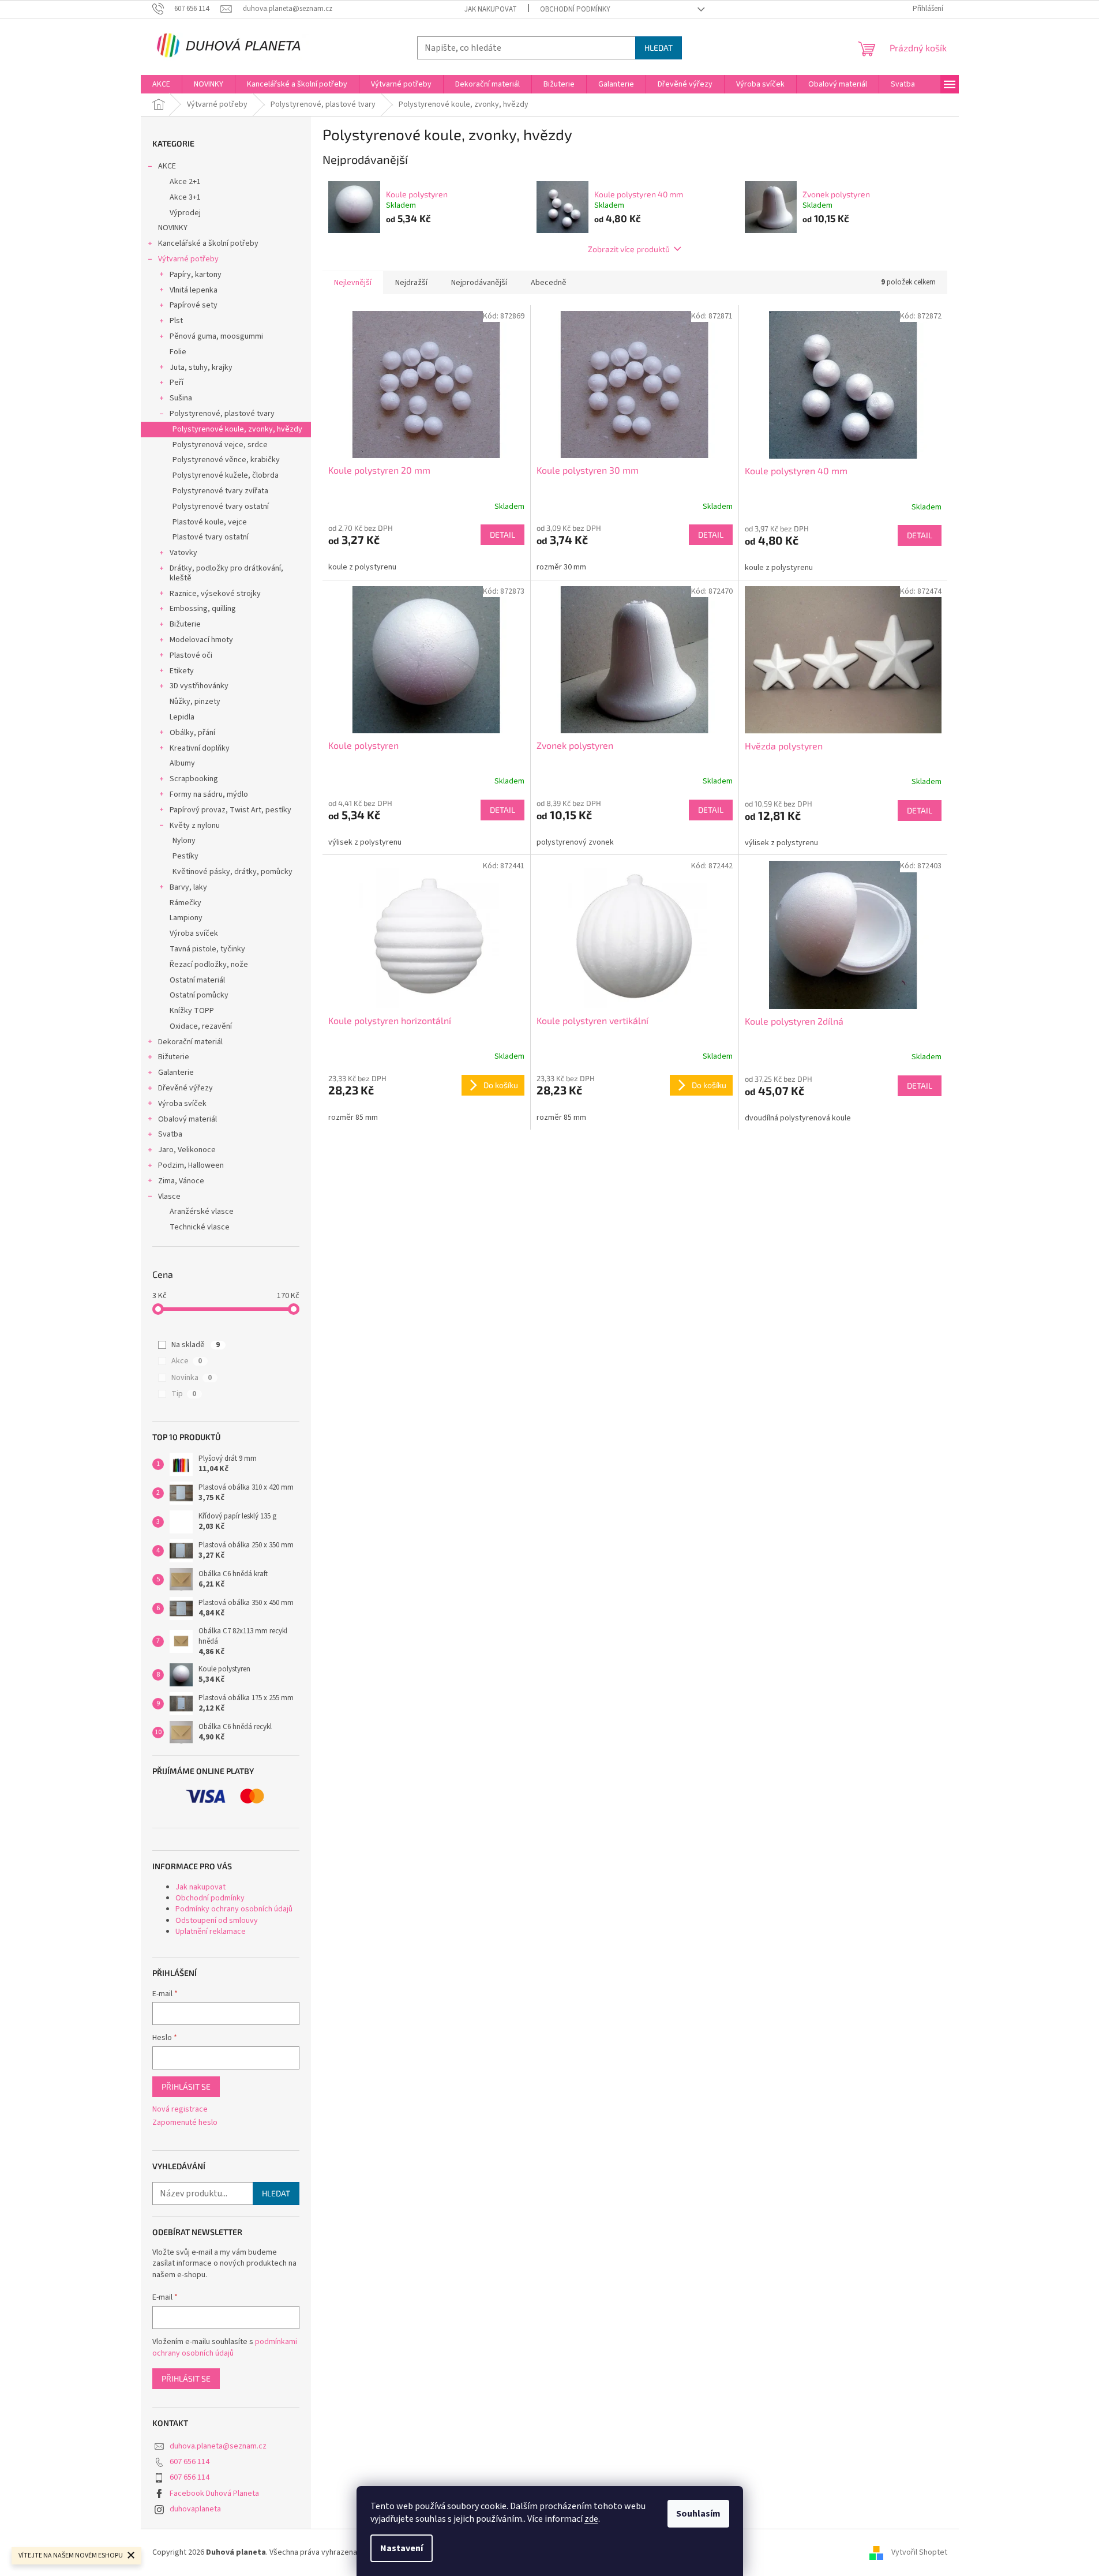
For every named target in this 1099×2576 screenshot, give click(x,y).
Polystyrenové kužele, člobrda (226, 475)
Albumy (182, 763)
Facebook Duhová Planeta (214, 2493)
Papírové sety (194, 305)
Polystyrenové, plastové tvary (222, 414)
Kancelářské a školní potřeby (208, 243)
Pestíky (185, 856)
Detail (502, 535)
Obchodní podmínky (575, 9)
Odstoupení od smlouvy (217, 1921)
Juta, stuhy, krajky (201, 368)
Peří (177, 383)
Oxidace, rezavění (201, 1026)
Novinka (192, 1378)
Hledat (659, 48)
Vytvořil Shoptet (919, 2552)
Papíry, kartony (196, 275)
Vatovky (183, 553)
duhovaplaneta (195, 2509)
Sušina (181, 398)
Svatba (170, 1134)
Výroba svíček (194, 933)
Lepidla (182, 717)
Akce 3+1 (185, 197)
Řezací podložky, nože (209, 965)
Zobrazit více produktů (629, 249)
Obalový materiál (187, 1119)
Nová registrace (180, 2110)
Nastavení (402, 2548)
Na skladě (196, 1345)
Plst (176, 321)
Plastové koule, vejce (210, 522)
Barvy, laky (188, 887)
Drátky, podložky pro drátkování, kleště (226, 573)
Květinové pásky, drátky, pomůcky (232, 872)
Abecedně (549, 283)
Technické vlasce (200, 1227)
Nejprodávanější (479, 283)
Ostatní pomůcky (199, 995)
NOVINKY (173, 228)
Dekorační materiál (190, 1042)
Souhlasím (698, 2514)
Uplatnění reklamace (211, 1932)
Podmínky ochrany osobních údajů (234, 1909)
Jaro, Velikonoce (187, 1150)
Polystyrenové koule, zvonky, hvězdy (237, 429)
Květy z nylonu (195, 826)
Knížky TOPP (192, 1011)
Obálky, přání (192, 733)
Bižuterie (185, 624)
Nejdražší (411, 283)
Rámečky (185, 903)
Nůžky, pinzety (195, 702)
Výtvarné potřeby (188, 259)
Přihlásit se (186, 2086)
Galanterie (176, 1073)
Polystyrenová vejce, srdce (220, 445)
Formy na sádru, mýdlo (209, 794)
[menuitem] (161, 84)
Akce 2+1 (185, 182)
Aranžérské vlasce (202, 1212)
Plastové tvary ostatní (211, 537)
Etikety (182, 671)
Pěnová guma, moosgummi (216, 336)
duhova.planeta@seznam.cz (218, 2446)
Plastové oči (191, 655)
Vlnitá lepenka (194, 290)
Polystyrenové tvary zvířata (220, 491)
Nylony (184, 841)
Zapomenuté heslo (185, 2123)
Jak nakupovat (491, 9)
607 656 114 (190, 2462)
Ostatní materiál (197, 980)
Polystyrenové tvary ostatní (221, 507)
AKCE (167, 166)
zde (591, 2519)
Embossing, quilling (203, 609)
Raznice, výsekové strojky (215, 594)
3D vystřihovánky (199, 686)
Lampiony (186, 918)
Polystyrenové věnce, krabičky (226, 460)
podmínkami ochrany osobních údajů (225, 2348)
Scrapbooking (194, 779)
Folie (178, 352)
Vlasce (169, 1197)
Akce (187, 1361)
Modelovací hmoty (201, 640)
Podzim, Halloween (191, 1165)
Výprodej (185, 213)
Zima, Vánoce (181, 1181)
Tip (184, 1394)
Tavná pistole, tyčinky (207, 949)
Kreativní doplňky (200, 748)
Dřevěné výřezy (185, 1088)
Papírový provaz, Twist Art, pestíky (230, 810)
